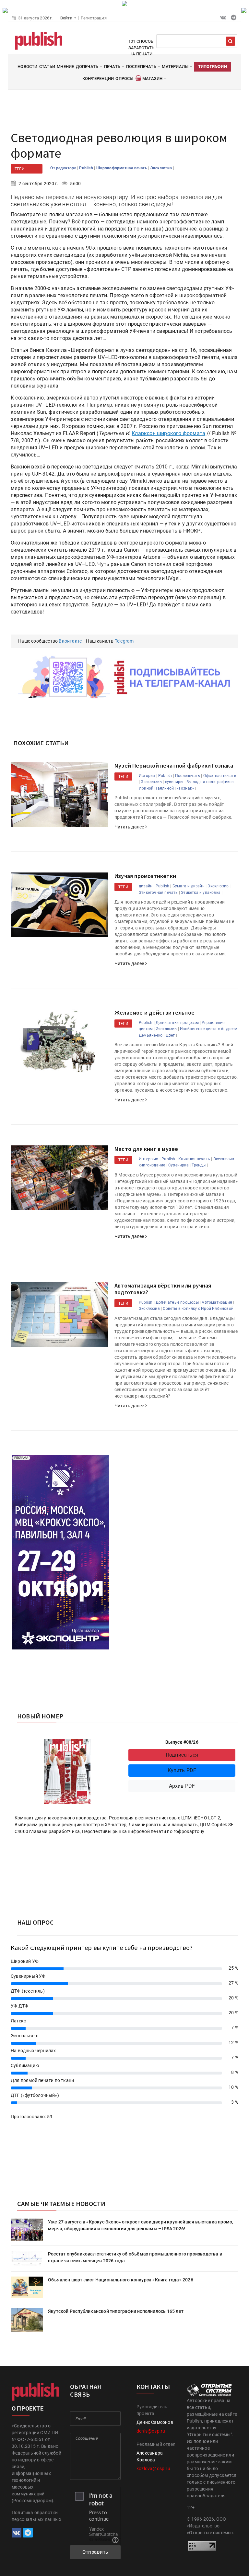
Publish (87, 168)
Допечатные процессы (177, 1023)
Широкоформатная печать (122, 168)
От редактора (64, 168)
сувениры (174, 782)
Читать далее (130, 827)
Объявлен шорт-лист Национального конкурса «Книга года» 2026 (121, 2280)
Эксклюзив (162, 168)
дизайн (146, 886)
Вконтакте (70, 641)
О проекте (28, 2408)
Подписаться (182, 1755)
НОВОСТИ (27, 67)
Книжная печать (194, 1159)
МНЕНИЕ (65, 67)
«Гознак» (186, 788)
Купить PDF (182, 1770)
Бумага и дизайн (189, 886)
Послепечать (188, 776)
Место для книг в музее (146, 1149)
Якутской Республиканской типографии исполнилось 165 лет (116, 2311)
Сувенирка (178, 1165)
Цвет (170, 1035)
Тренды (199, 1165)
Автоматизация (217, 1302)
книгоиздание (152, 1165)
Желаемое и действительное (154, 1012)
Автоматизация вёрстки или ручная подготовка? (163, 1289)
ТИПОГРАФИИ (213, 67)
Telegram (124, 641)
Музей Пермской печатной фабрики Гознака (174, 765)
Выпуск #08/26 (182, 1742)
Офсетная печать (220, 776)
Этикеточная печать (158, 893)
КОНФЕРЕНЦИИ (98, 79)
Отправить (95, 2552)
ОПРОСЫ (124, 79)
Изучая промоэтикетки (145, 876)
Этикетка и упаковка (201, 893)
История (147, 776)
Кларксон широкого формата (168, 433)
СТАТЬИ (47, 67)
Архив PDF (182, 1786)
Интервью (149, 1159)
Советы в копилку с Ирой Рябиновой (198, 1309)
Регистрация (94, 18)
